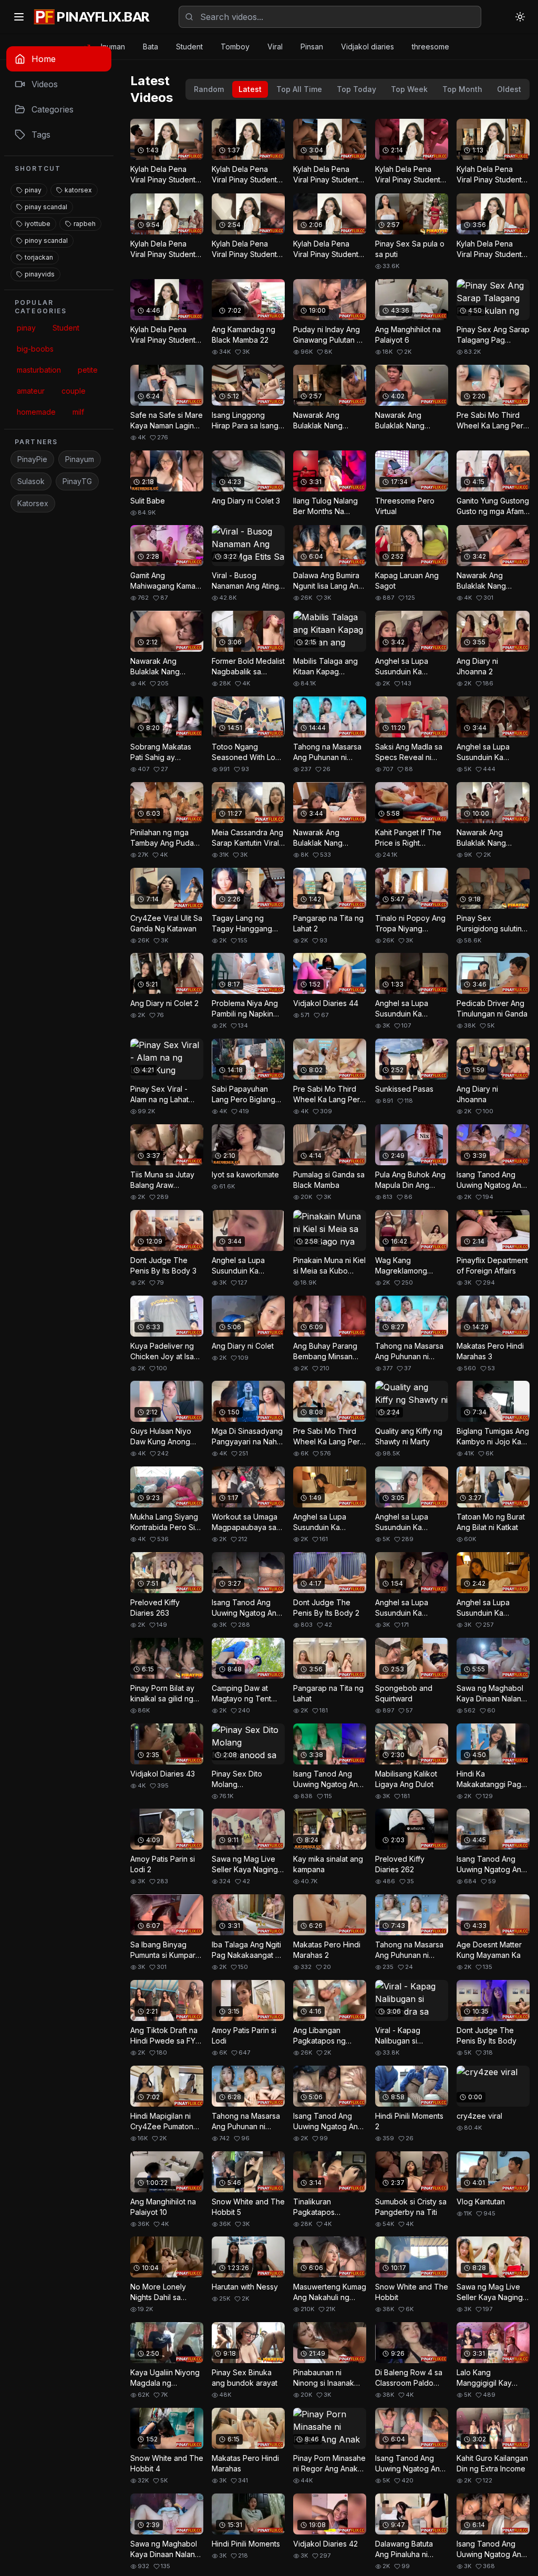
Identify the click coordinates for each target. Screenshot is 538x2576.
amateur (31, 391)
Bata (151, 47)
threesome (431, 47)
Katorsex (33, 503)
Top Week (409, 89)
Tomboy (235, 47)
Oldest (509, 89)
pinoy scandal (46, 240)
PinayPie (32, 459)
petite (88, 370)
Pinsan (312, 47)
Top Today (356, 89)
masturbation (39, 370)
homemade (36, 412)
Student (189, 47)
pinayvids (40, 274)
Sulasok (31, 481)
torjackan (39, 257)
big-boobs (35, 349)
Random (209, 89)
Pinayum (80, 459)
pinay (33, 190)
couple (74, 391)
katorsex (78, 190)
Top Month (462, 89)
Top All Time (299, 89)
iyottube (38, 224)
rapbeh (85, 224)
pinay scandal (46, 207)
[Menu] (19, 17)
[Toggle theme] (520, 17)
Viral (275, 47)
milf (78, 412)
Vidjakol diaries (368, 47)
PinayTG (77, 481)
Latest (250, 89)
